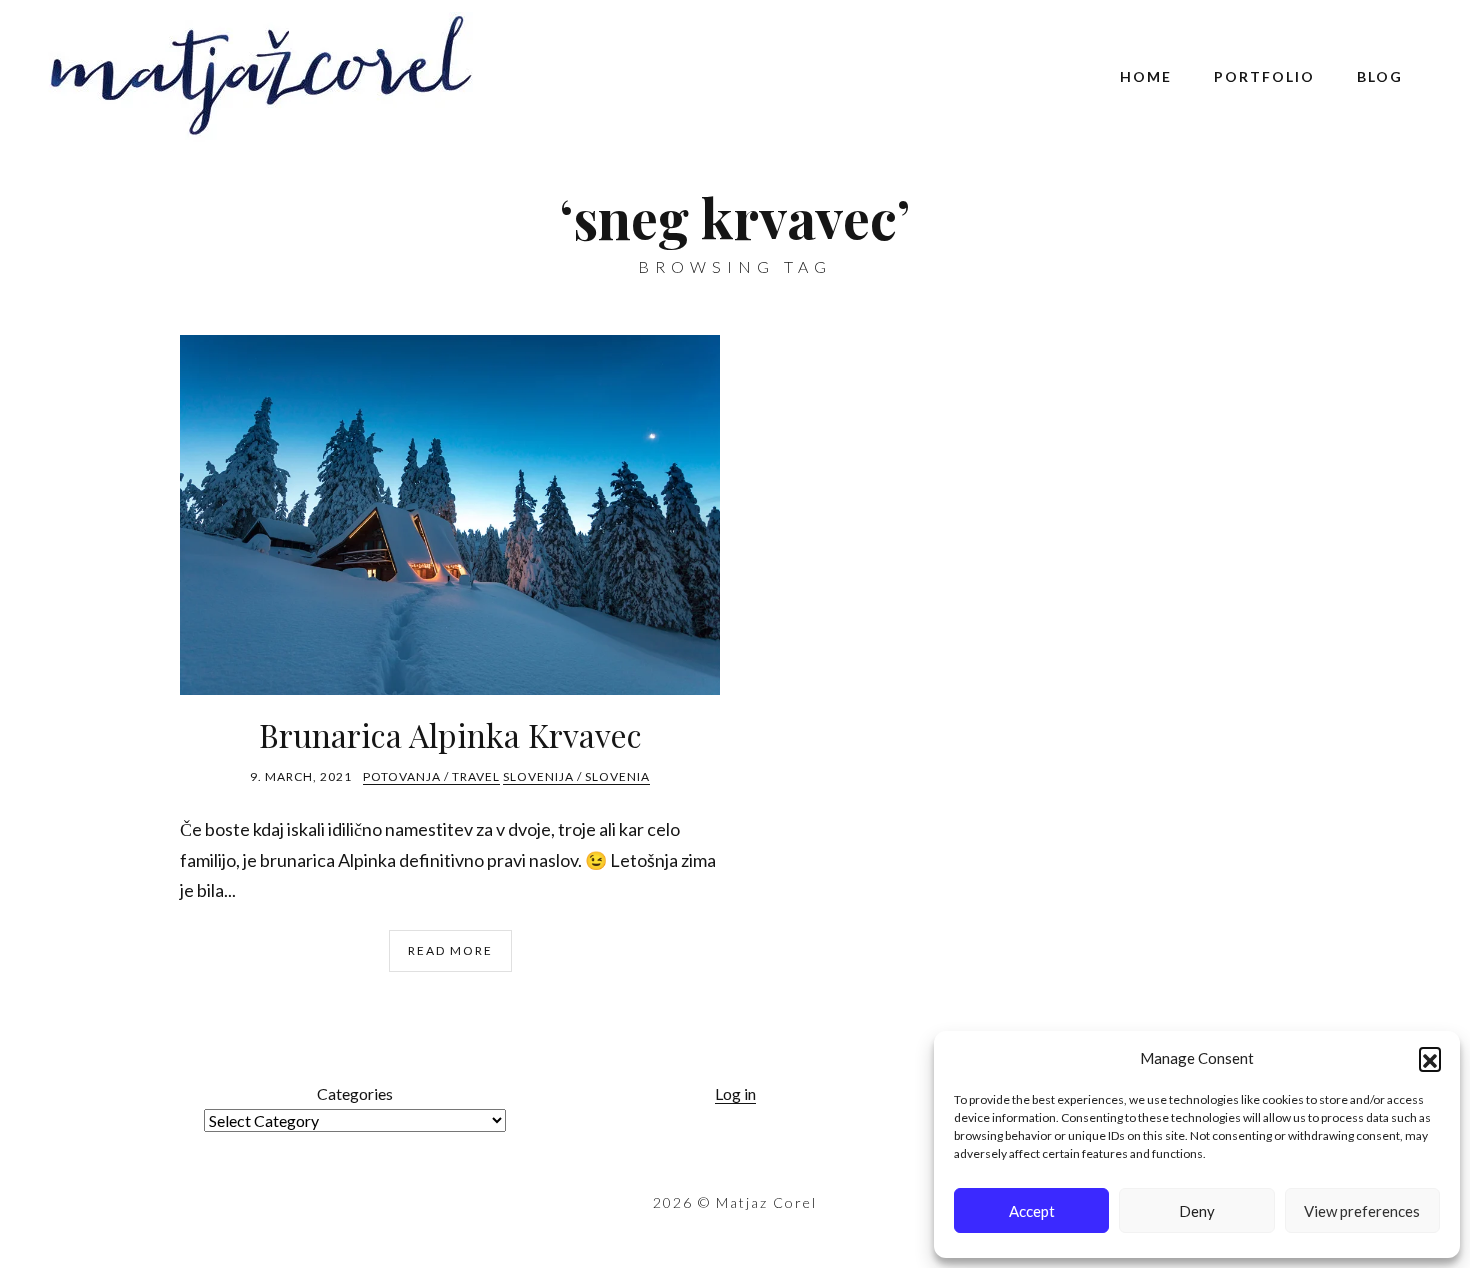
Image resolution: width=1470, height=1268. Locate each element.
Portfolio (1264, 76)
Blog (1380, 76)
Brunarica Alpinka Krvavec (450, 734)
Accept (1032, 1211)
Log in (735, 1093)
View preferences (1362, 1211)
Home (1146, 76)
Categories (355, 1093)
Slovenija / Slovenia (576, 776)
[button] (1430, 1058)
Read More (450, 950)
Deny (1197, 1211)
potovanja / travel (431, 776)
